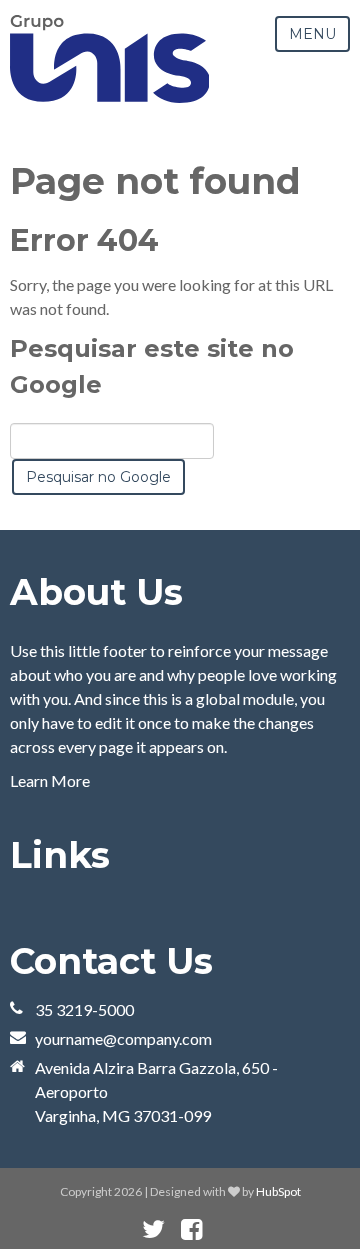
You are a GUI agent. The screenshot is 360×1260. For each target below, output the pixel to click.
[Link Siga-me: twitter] (153, 1229)
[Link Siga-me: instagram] (218, 1229)
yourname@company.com (123, 1038)
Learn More (50, 780)
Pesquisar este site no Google (152, 366)
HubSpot (278, 1191)
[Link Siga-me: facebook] (191, 1229)
